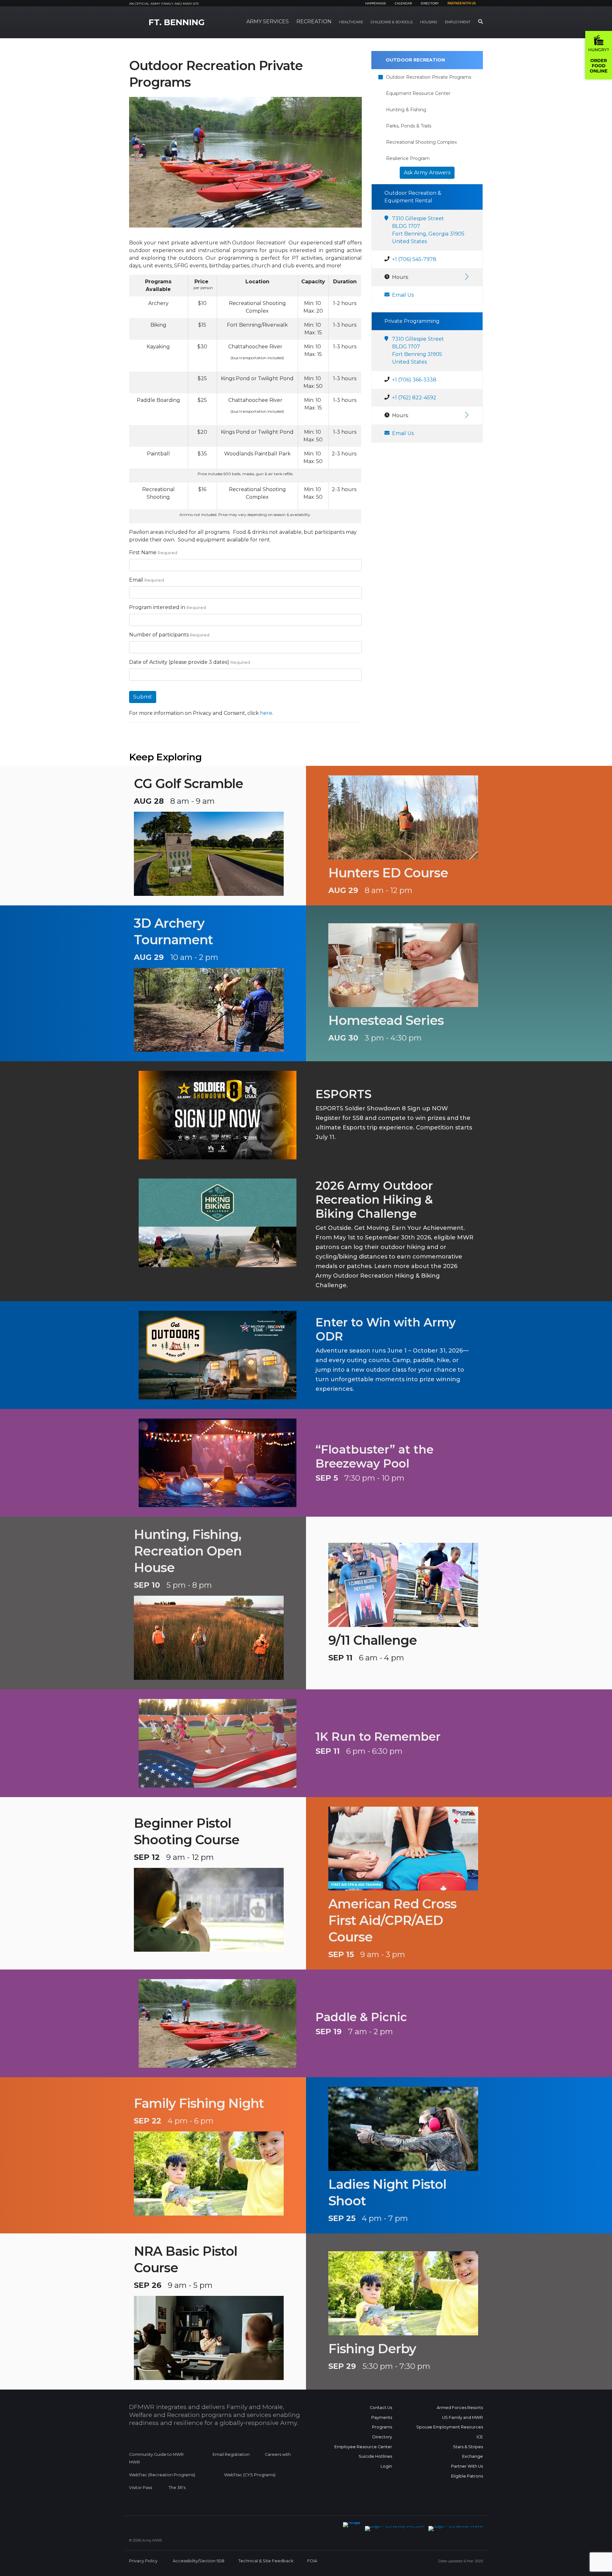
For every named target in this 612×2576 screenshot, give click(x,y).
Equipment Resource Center (418, 93)
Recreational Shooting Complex (421, 142)
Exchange (473, 2456)
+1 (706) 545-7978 (414, 259)
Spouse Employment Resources (450, 2427)
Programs (382, 2427)
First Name (143, 552)
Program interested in (157, 607)
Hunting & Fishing (406, 110)
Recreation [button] (314, 22)
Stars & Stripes (468, 2447)
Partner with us (462, 4)
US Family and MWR (463, 2417)
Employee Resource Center (363, 2447)
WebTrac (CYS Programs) (250, 2475)
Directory (430, 4)
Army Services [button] (268, 22)
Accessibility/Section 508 (199, 2561)
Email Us (403, 295)
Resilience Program (408, 158)
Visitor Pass (141, 2488)
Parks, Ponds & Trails (409, 126)
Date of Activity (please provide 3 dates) (179, 662)
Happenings (375, 4)
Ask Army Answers (427, 173)
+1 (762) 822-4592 (414, 398)
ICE (480, 2437)
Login (386, 2466)
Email (136, 580)
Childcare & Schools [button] (392, 22)
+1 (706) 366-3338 (414, 380)
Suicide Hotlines (375, 2456)
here (266, 713)
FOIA (312, 2561)
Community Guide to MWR (156, 2454)
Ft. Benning (177, 22)
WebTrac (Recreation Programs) (162, 2475)
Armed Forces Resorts (460, 2408)
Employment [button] (458, 22)
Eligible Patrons (467, 2476)
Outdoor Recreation (415, 60)
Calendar (403, 4)
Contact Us (381, 2408)
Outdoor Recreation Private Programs (429, 77)
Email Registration (231, 2454)
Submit (143, 697)
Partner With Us (467, 2466)
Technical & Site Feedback (266, 2561)
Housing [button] (429, 22)
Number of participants (159, 635)
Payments (382, 2417)
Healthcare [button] (351, 22)
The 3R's (177, 2488)
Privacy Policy (143, 2561)
